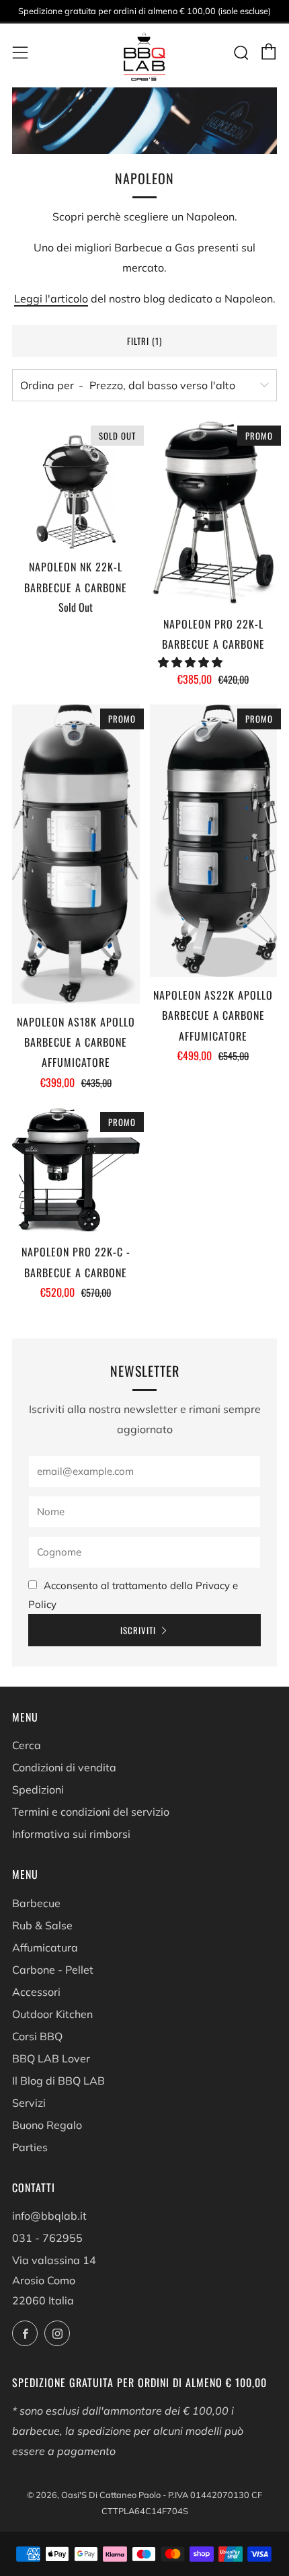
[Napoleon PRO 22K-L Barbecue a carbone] (214, 514)
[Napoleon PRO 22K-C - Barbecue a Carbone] (76, 1171)
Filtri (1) (144, 341)
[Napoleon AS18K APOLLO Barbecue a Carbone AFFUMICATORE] (76, 854)
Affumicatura (45, 1947)
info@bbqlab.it (49, 2216)
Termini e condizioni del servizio (91, 1812)
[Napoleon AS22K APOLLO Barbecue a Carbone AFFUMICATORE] (214, 841)
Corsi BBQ (37, 2036)
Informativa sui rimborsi (71, 1834)
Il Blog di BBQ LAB (58, 2081)
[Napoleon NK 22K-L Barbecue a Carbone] (76, 485)
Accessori (36, 1992)
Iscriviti (138, 1630)
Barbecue (36, 1903)
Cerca (27, 1745)
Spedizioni (38, 1789)
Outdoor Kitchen (52, 2014)
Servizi (29, 2103)
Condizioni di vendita (64, 1767)
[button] (192, 662)
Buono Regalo (47, 2125)
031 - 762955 (47, 2238)
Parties (30, 2147)
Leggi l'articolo (51, 298)
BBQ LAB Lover (51, 2058)
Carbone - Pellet (53, 1970)
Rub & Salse (42, 1925)
